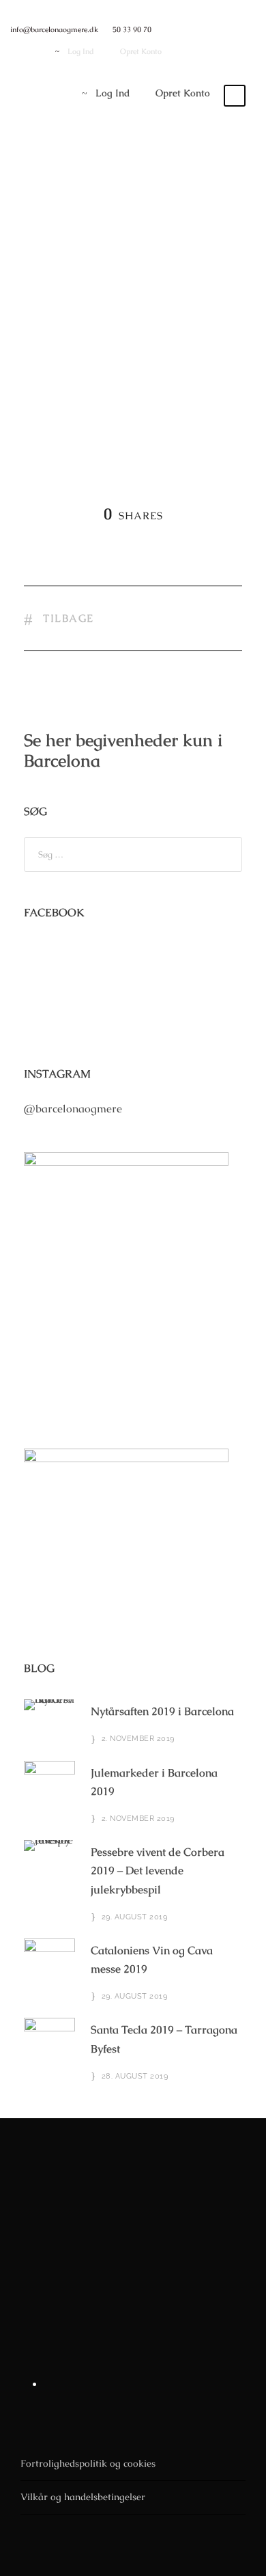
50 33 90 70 (132, 29)
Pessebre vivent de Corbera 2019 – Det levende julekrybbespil (158, 1871)
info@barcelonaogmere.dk (54, 29)
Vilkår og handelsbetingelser (83, 2497)
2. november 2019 (138, 1739)
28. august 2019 (135, 2076)
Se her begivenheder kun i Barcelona (123, 750)
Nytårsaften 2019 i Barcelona (162, 1711)
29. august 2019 (135, 1917)
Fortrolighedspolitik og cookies (88, 2463)
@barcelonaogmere (73, 1109)
